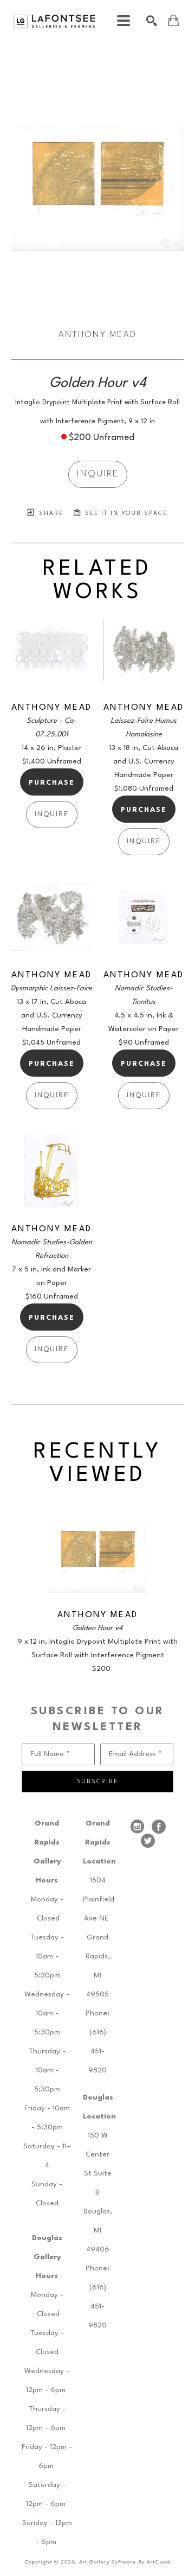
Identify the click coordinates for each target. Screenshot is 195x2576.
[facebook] (159, 1827)
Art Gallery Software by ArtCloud (125, 2562)
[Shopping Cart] (173, 20)
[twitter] (148, 1841)
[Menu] (123, 21)
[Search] (152, 21)
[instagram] (137, 1827)
